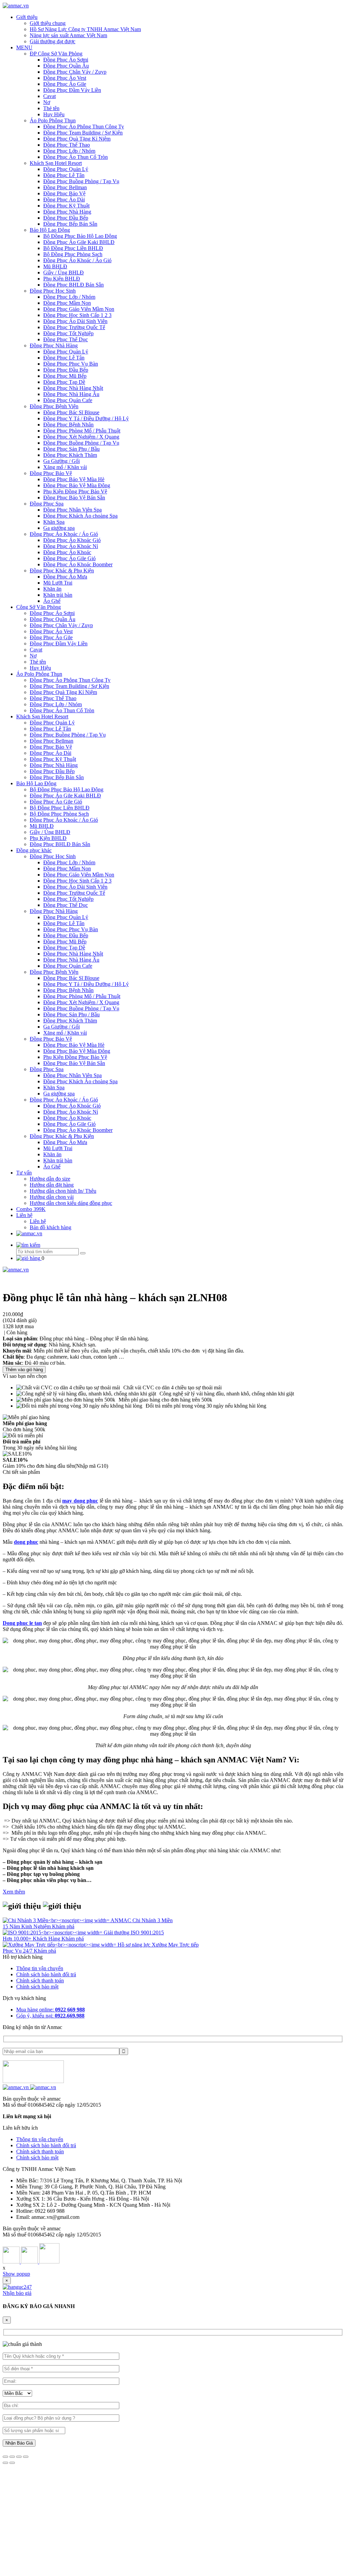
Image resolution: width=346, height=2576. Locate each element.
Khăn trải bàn (58, 595)
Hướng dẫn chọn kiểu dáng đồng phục (71, 1203)
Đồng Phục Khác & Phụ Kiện (62, 571)
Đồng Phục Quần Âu (66, 66)
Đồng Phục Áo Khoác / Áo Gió (77, 260)
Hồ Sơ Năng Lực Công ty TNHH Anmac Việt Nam (85, 29)
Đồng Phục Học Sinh (53, 291)
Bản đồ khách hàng (51, 1227)
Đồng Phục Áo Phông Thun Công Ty (84, 127)
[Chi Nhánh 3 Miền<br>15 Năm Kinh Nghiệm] (57, 1920)
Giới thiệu (27, 17)
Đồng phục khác (34, 850)
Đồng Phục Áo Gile (65, 84)
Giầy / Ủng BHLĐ (64, 273)
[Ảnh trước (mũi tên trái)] (5, 2463)
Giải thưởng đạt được (53, 41)
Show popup (16, 2274)
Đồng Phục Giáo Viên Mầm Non (79, 309)
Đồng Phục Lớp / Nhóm (69, 151)
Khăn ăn (52, 589)
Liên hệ (24, 1215)
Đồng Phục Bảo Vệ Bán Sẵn (74, 498)
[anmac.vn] (16, 6)
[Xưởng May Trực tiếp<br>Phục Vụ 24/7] (60, 1945)
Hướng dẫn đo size (50, 1179)
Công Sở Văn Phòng (39, 607)
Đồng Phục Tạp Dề (64, 382)
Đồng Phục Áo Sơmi (66, 60)
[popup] (17, 2287)
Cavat (50, 96)
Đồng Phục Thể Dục (66, 339)
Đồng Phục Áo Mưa (65, 577)
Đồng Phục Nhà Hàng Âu (71, 394)
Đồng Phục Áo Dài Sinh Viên (75, 321)
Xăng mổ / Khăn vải (65, 467)
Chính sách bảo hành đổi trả (46, 1974)
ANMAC (121, 1920)
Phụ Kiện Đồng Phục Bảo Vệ (75, 491)
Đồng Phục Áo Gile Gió (69, 558)
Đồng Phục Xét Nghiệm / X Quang (81, 437)
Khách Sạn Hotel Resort (56, 163)
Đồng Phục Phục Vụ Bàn (71, 364)
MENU (24, 47)
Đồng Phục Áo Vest (65, 78)
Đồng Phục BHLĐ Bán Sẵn (73, 285)
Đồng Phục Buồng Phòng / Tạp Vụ (81, 181)
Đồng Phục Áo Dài (64, 200)
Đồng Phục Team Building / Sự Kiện (83, 133)
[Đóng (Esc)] (5, 2457)
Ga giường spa (59, 528)
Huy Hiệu (54, 114)
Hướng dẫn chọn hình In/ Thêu (63, 1191)
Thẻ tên (51, 108)
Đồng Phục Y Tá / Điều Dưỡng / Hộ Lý (86, 418)
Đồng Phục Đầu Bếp (66, 218)
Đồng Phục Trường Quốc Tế (74, 327)
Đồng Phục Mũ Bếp (65, 376)
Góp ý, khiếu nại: (50, 2016)
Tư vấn (24, 1173)
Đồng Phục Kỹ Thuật (66, 206)
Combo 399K (31, 1209)
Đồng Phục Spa (47, 504)
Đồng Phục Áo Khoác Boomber (78, 564)
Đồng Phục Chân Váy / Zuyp (75, 72)
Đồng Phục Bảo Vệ (64, 193)
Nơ (47, 102)
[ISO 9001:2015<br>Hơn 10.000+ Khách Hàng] (53, 1933)
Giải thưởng (117, 1933)
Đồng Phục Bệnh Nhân (68, 425)
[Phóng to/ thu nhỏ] (26, 2457)
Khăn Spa (54, 522)
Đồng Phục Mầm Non (67, 303)
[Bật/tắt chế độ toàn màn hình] (19, 2457)
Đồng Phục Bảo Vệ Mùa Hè (74, 479)
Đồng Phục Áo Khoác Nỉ (71, 546)
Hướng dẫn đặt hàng (52, 1185)
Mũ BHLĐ (55, 266)
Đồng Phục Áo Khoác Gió (72, 540)
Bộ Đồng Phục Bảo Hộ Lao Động (80, 236)
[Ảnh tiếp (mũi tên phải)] (12, 2463)
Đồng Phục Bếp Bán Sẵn (70, 224)
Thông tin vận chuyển (40, 1968)
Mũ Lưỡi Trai (58, 583)
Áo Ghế (52, 601)
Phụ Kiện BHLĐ (62, 279)
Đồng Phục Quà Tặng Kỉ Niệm (77, 139)
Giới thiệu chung (48, 23)
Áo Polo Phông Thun (53, 120)
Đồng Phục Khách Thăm (70, 455)
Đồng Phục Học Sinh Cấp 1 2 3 (77, 315)
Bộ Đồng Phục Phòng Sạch (73, 254)
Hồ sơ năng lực (135, 1945)
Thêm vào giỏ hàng (24, 1370)
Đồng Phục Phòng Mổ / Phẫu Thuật (82, 431)
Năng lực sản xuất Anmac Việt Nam (68, 35)
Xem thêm (14, 1892)
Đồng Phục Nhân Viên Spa (72, 510)
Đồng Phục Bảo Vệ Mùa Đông (77, 485)
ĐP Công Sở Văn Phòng (56, 54)
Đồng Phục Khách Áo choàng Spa (80, 516)
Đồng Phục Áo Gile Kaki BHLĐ (79, 242)
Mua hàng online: (51, 2010)
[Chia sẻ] (12, 2457)
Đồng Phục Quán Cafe (68, 400)
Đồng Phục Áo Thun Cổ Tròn (76, 157)
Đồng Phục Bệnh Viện (54, 406)
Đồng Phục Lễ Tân (64, 175)
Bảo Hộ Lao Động (50, 230)
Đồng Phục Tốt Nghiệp (68, 333)
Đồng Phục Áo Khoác (67, 552)
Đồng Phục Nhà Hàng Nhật (73, 388)
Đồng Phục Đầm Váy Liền (72, 90)
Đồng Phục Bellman (65, 187)
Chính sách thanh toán (40, 1980)
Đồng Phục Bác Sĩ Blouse (71, 412)
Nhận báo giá (17, 2293)
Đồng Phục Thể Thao (67, 145)
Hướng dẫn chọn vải (52, 1197)
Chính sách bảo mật (37, 1987)
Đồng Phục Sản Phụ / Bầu (71, 449)
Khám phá (63, 1926)
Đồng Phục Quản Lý (66, 169)
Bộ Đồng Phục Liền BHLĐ (73, 248)
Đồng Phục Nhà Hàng (67, 212)
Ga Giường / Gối (61, 461)
